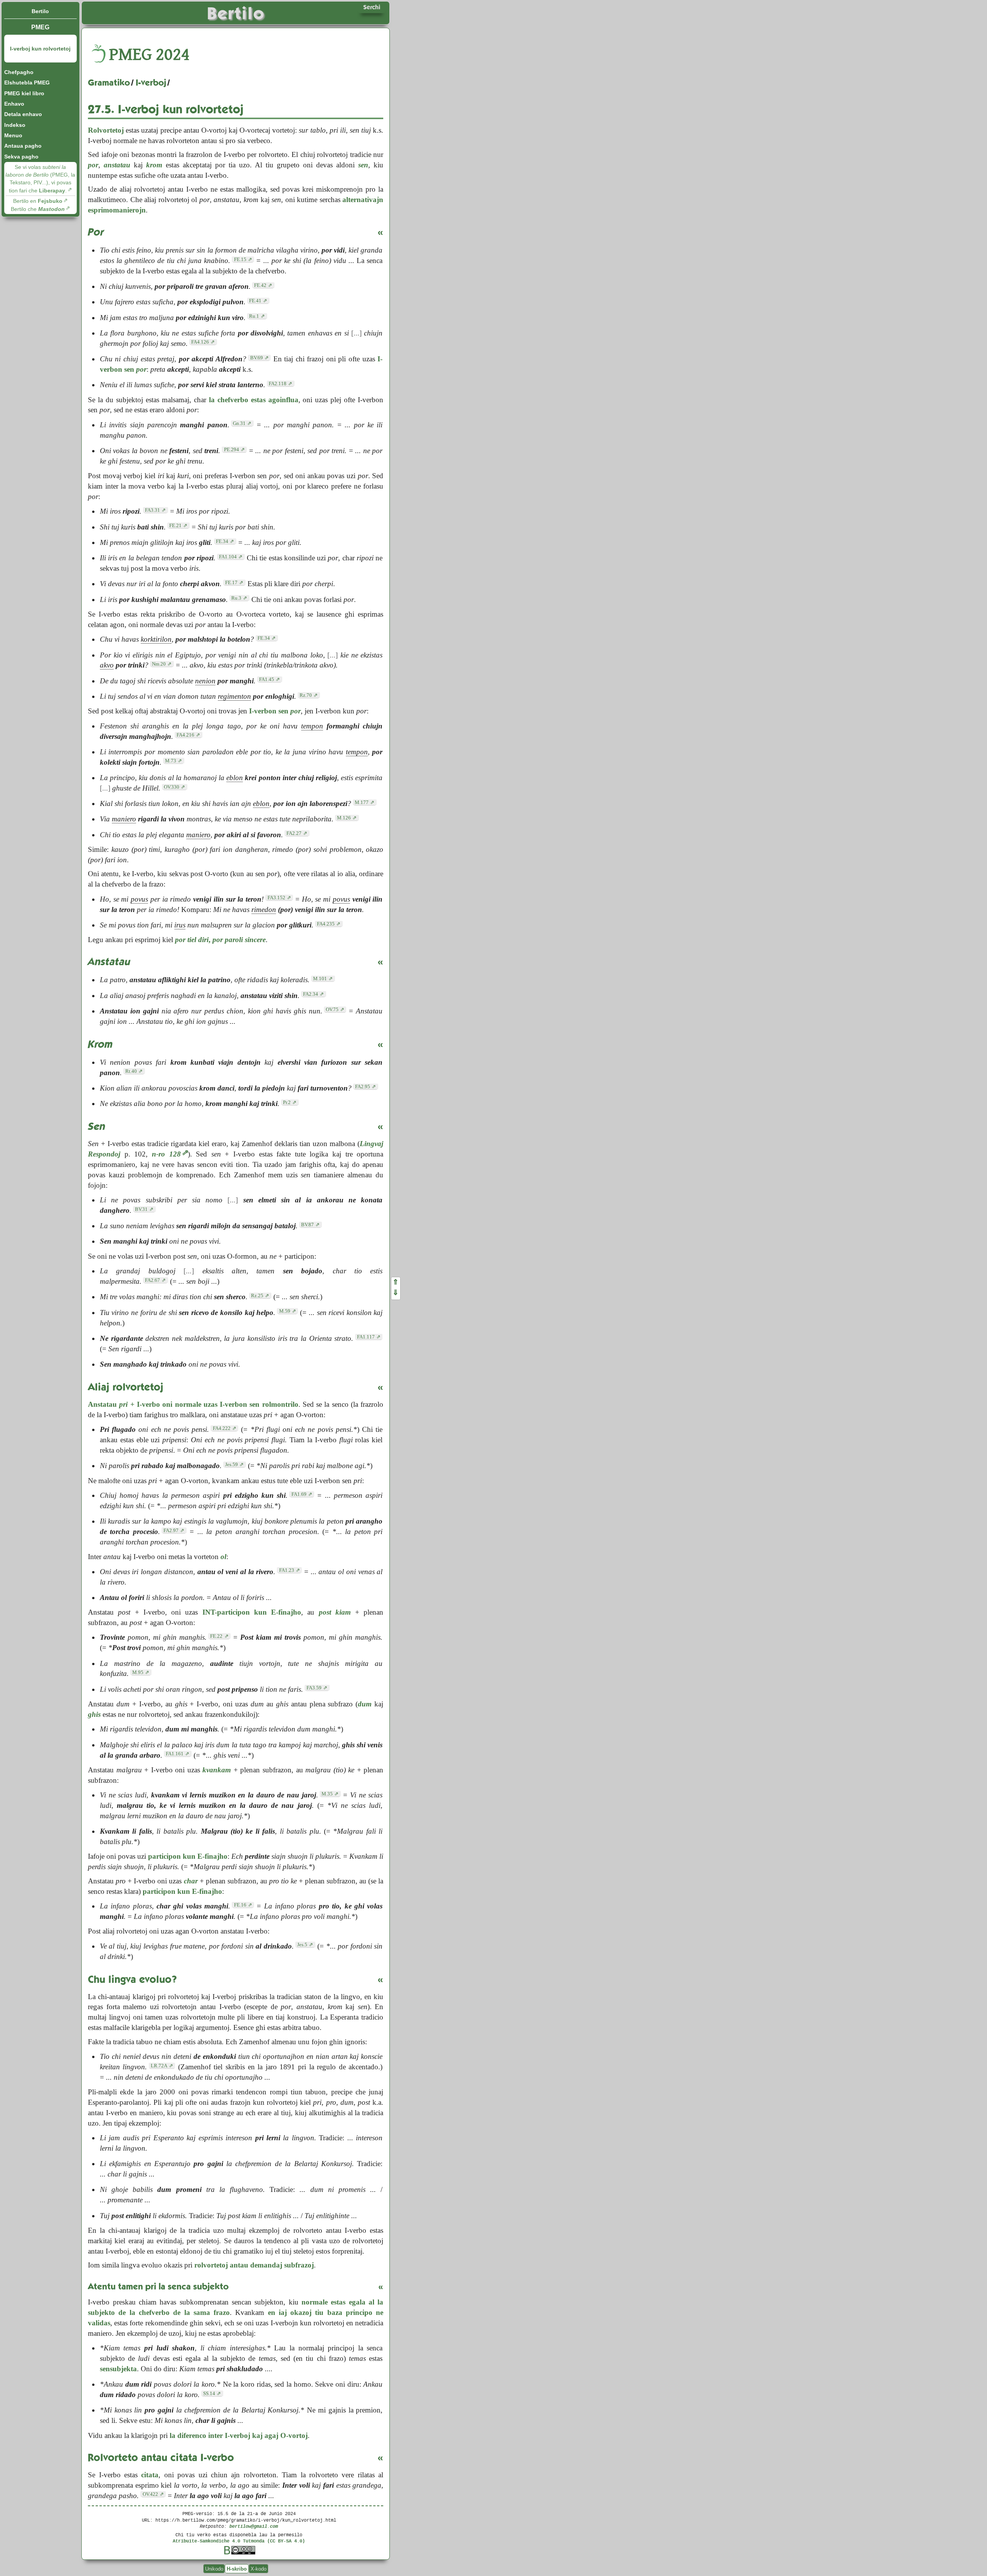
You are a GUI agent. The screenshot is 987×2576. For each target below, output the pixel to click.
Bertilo (40, 11)
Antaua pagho (23, 146)
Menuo (13, 135)
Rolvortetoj (106, 130)
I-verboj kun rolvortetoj (40, 49)
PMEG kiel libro (24, 93)
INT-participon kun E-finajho (252, 1612)
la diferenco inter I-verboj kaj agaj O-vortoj (239, 2435)
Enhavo (14, 104)
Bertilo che (38, 209)
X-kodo (259, 2569)
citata (150, 2475)
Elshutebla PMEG (27, 83)
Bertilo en (38, 201)
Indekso (15, 125)
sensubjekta (118, 2369)
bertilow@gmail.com (254, 2526)
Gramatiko (109, 83)
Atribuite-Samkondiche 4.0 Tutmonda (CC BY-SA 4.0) (239, 2541)
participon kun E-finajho (188, 1856)
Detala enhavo (23, 114)
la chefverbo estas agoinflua (254, 400)
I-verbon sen (275, 711)
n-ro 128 (166, 1154)
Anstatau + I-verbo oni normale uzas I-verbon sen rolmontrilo (193, 1404)
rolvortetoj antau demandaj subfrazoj (254, 2265)
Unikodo (214, 2569)
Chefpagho (19, 72)
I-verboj (151, 83)
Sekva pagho (21, 157)
